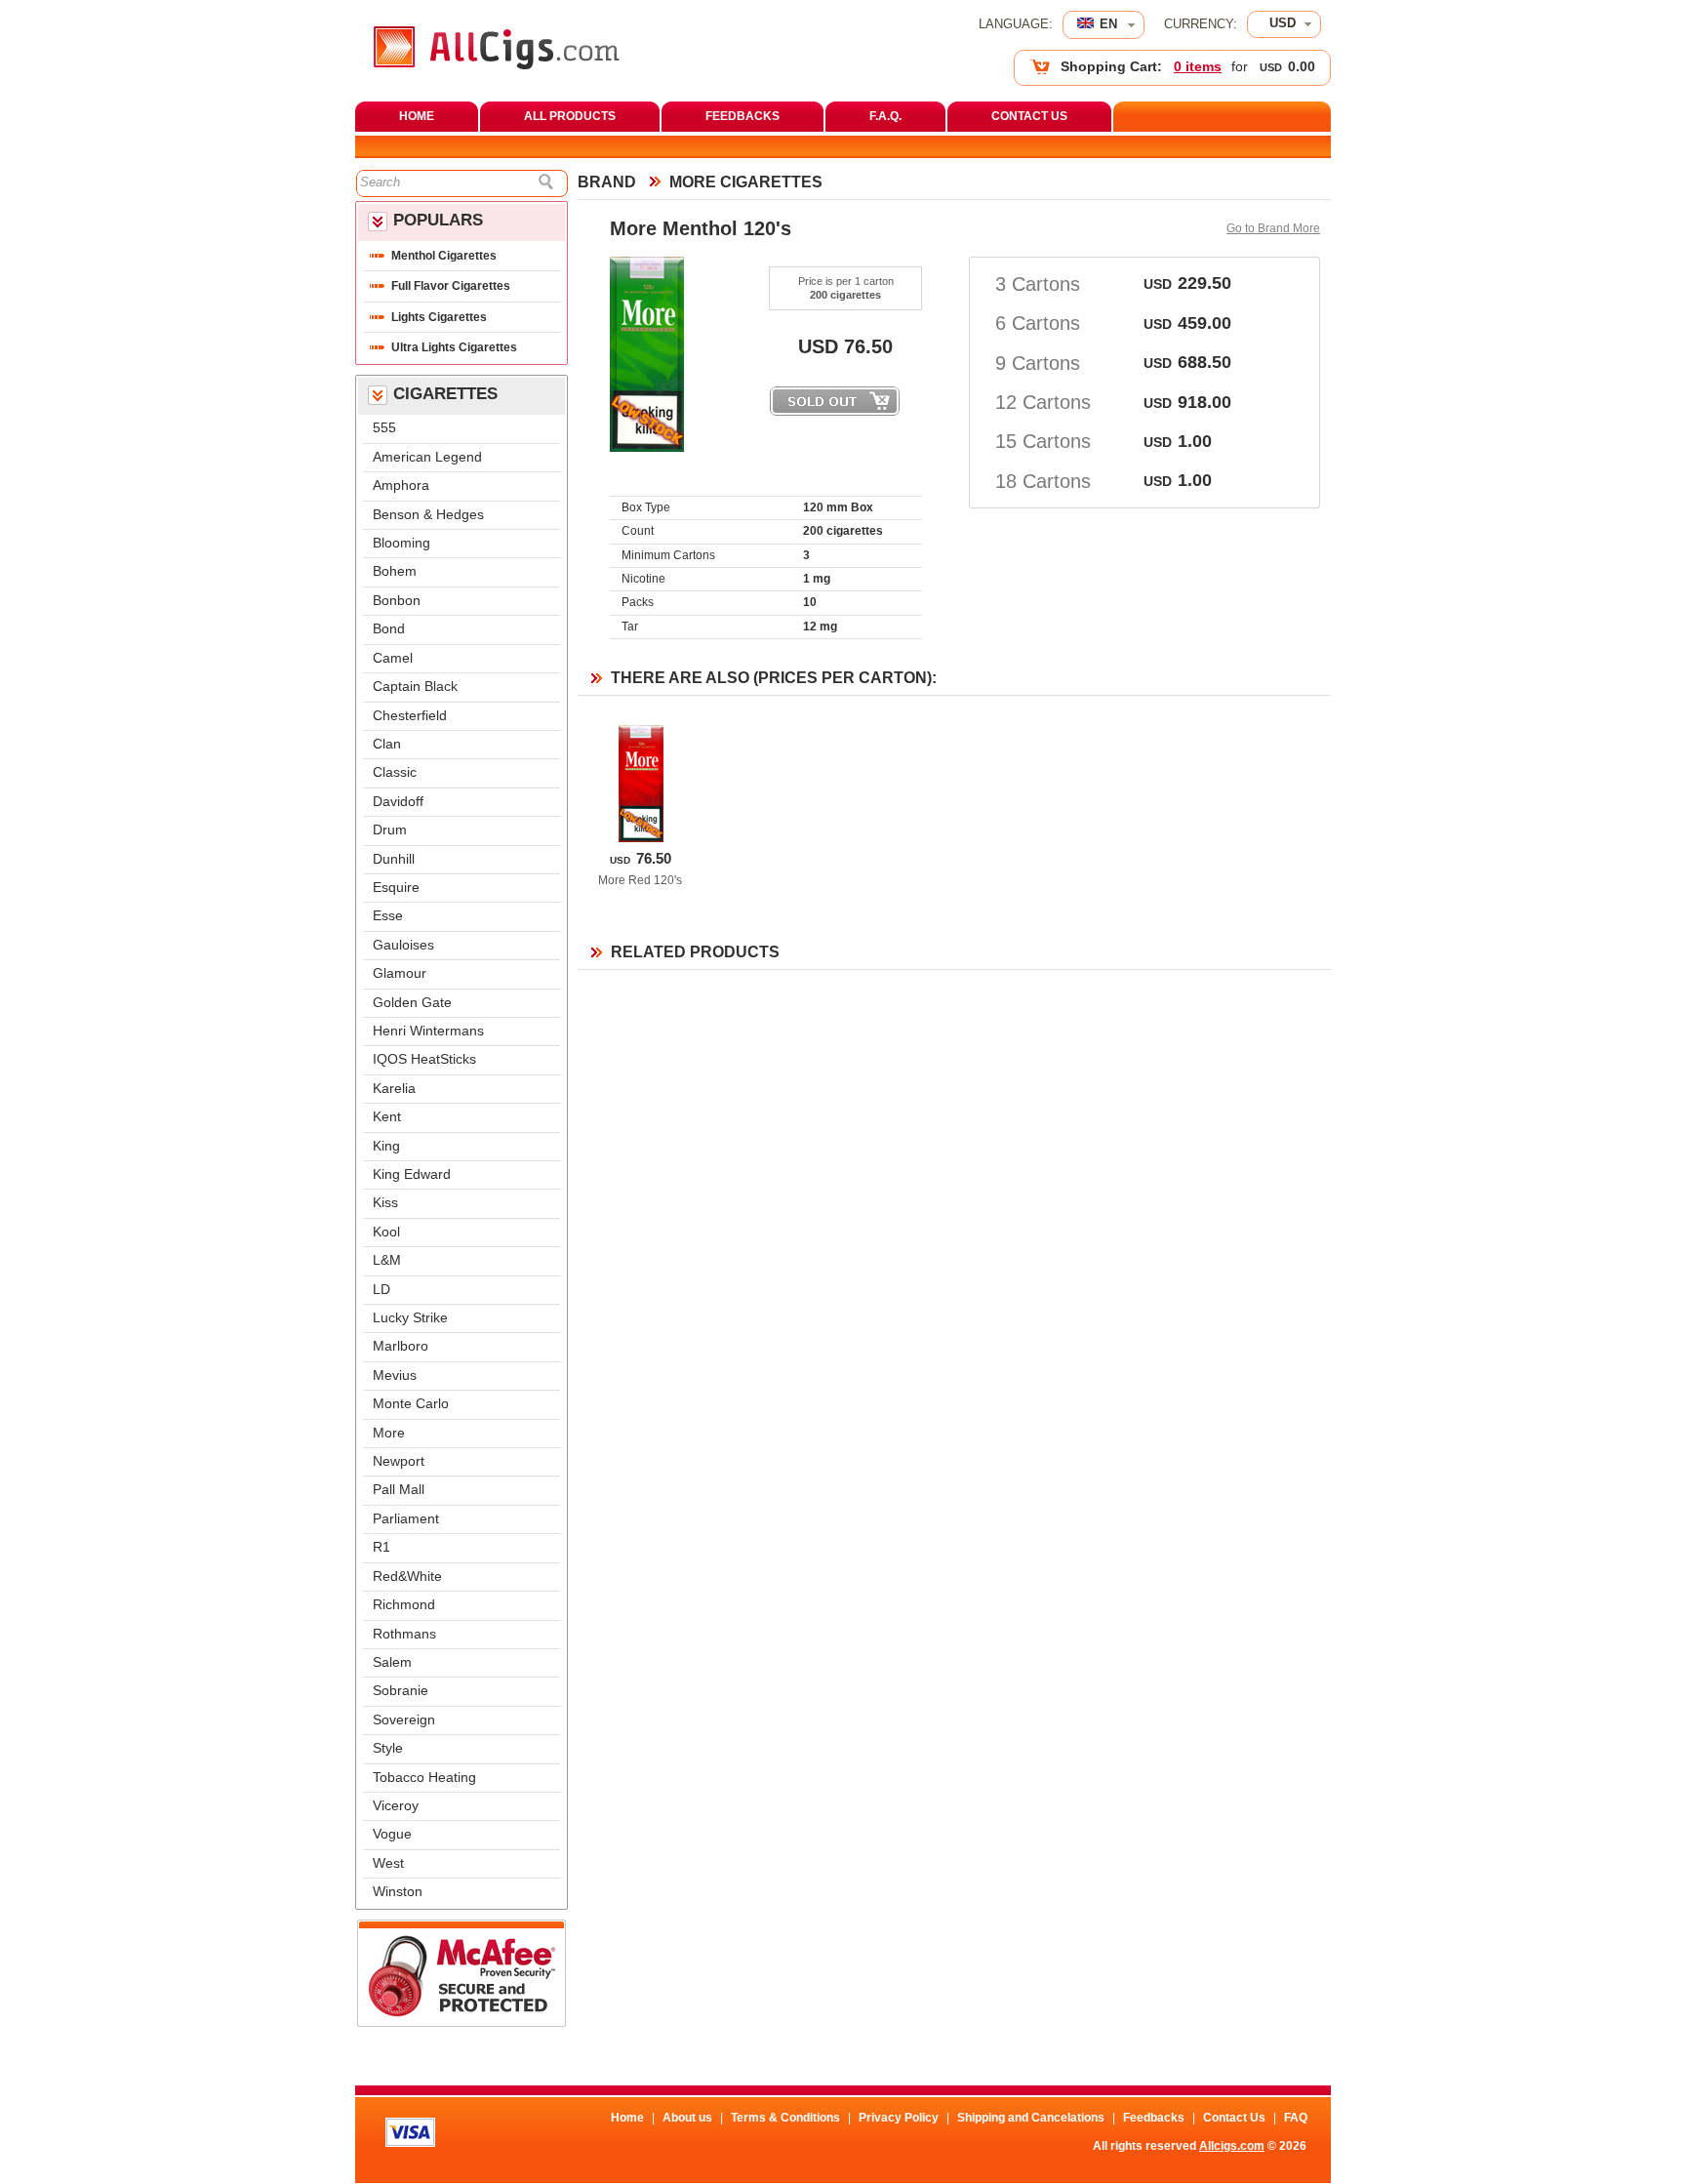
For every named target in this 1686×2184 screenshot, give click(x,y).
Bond (389, 629)
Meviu (395, 1375)
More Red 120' (640, 880)
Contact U (1234, 2118)
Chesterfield (410, 716)
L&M (387, 1260)
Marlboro (401, 1346)
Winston (398, 1892)
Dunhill (394, 859)
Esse (388, 916)
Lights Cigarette (439, 317)
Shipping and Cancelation (1031, 2118)
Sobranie (401, 1691)
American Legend (427, 457)
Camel (393, 658)
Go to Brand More (1273, 228)
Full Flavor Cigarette (451, 286)
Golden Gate (412, 1003)
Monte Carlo (411, 1404)
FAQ (1296, 2118)
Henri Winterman (428, 1031)
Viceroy (396, 1806)
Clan (387, 744)
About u (687, 2118)
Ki (385, 1203)
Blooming (401, 543)
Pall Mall (399, 1490)
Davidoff (398, 802)
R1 (381, 1547)
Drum (390, 830)
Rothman (404, 1634)
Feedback (1154, 2118)
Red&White (407, 1577)
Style (388, 1748)
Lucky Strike (410, 1318)
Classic (395, 772)
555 (384, 428)
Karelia (394, 1089)
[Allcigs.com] (497, 65)
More (389, 1433)
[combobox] (1284, 24)
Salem (392, 1662)
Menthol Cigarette (444, 256)
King (386, 1146)
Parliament (406, 1519)
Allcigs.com (1232, 2146)
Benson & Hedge (428, 515)
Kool (386, 1232)
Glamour (400, 973)
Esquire (396, 888)
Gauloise (403, 945)
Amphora (401, 485)
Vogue (392, 1834)
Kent (387, 1117)
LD (381, 1290)
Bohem (395, 571)
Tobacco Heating (424, 1778)
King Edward (412, 1174)
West (388, 1863)
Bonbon (397, 601)
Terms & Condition (785, 2118)
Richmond (404, 1605)
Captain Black (415, 687)
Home (627, 2118)
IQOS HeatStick (424, 1059)
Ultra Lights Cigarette (454, 347)
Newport (399, 1461)
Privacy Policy (899, 2118)
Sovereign (404, 1720)
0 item (1198, 67)
